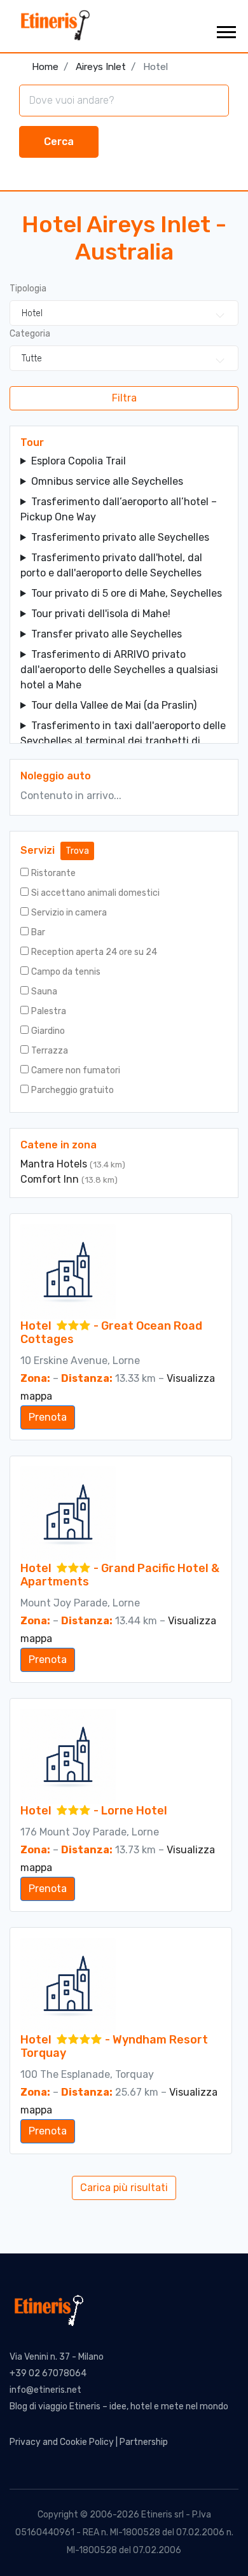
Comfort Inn (51, 1179)
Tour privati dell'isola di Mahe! (101, 614)
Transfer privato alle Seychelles (107, 634)
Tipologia (28, 289)
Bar (38, 932)
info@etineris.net (45, 2390)
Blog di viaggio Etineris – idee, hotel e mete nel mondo (119, 2406)
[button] (225, 30)
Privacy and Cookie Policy (62, 2442)
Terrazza (50, 1051)
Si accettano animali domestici (95, 893)
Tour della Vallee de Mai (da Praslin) (114, 705)
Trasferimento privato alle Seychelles (120, 537)
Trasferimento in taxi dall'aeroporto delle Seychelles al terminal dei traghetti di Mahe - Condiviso (123, 741)
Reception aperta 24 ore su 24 (94, 952)
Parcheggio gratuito (72, 1090)
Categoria (30, 334)
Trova (77, 851)
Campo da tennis (66, 972)
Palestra (49, 1011)
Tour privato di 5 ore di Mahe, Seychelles (127, 593)
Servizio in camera (69, 913)
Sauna (44, 992)
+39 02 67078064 (48, 2373)
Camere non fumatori (76, 1070)
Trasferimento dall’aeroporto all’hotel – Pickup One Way (119, 509)
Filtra (124, 398)
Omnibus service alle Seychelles (107, 481)
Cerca (59, 142)
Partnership (144, 2442)
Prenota (48, 1417)
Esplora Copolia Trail (79, 461)
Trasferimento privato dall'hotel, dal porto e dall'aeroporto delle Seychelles (111, 565)
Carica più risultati (124, 2188)
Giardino (48, 1031)
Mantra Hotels (55, 1164)
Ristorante (53, 873)
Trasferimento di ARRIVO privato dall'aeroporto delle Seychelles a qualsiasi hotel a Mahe (119, 670)
